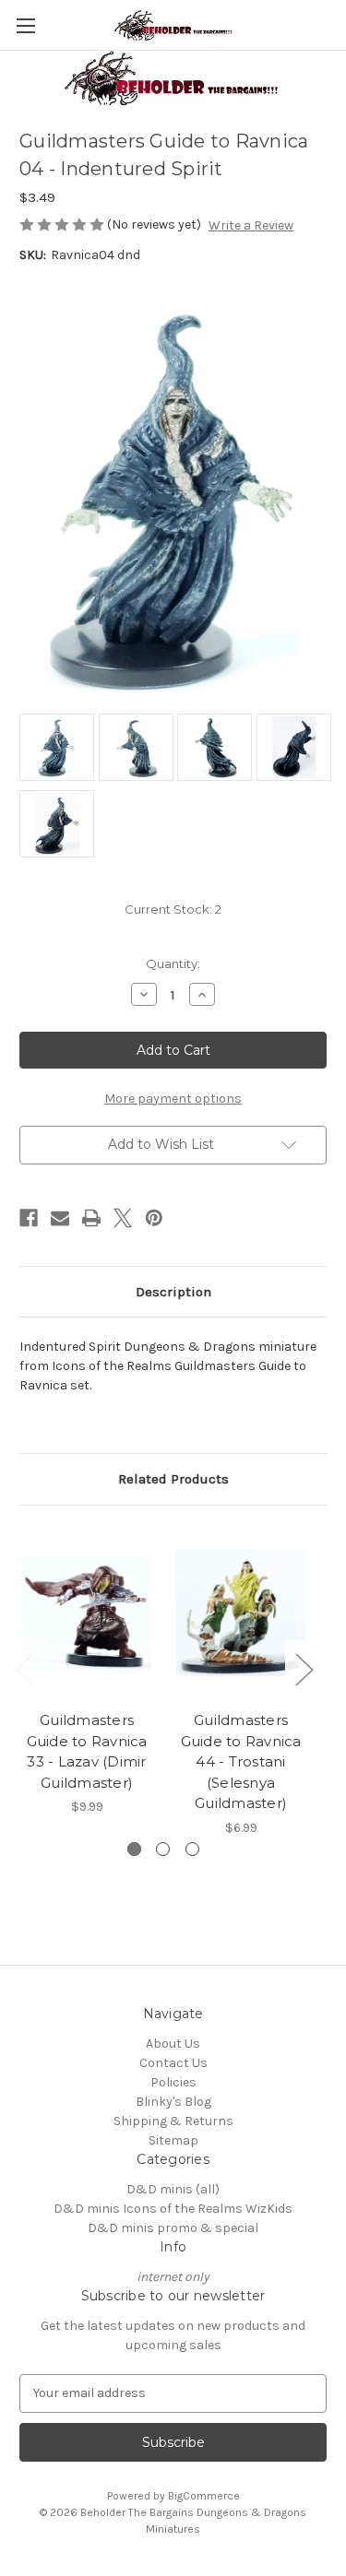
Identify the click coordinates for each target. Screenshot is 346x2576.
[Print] (91, 1218)
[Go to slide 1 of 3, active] (134, 1849)
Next (304, 1668)
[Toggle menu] (25, 25)
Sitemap (173, 2140)
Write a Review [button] (251, 225)
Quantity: (173, 963)
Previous (24, 1668)
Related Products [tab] (173, 1479)
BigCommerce (204, 2496)
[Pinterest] (154, 1218)
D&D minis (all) (173, 2189)
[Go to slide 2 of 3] (163, 1849)
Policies (173, 2082)
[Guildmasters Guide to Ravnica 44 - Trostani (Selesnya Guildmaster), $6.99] (241, 1613)
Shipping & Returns (173, 2121)
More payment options (173, 1099)
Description (173, 1292)
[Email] (60, 1218)
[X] (123, 1218)
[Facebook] (29, 1218)
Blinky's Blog (173, 2102)
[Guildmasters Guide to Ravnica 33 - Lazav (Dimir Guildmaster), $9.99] (87, 1613)
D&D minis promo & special (173, 2228)
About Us (173, 2044)
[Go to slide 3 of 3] (192, 1849)
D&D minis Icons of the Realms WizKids (173, 2209)
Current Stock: (173, 909)
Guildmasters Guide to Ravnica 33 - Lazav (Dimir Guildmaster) (87, 1751)
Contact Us (173, 2063)
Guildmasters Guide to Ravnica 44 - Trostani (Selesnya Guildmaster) (241, 1761)
